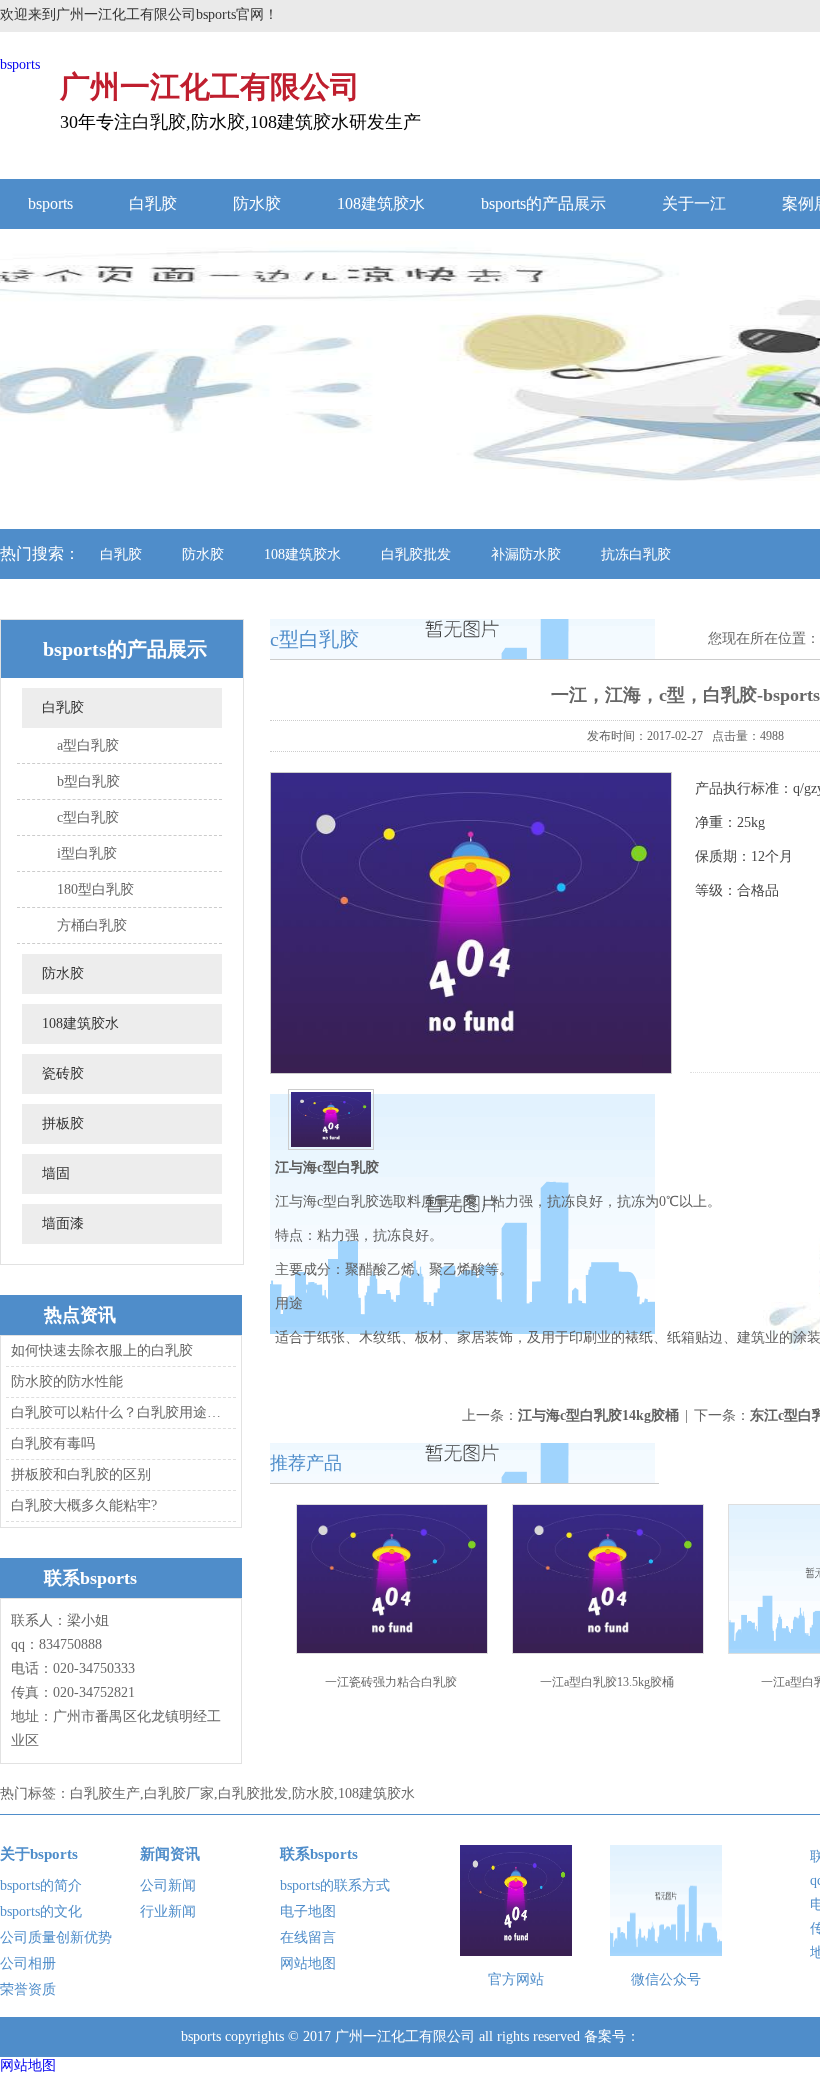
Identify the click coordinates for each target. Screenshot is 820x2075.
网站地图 (308, 1963)
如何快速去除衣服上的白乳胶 (102, 1350)
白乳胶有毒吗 (53, 1443)
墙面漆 (63, 1223)
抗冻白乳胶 (636, 554)
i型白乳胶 (87, 853)
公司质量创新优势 (56, 1937)
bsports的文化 (41, 1911)
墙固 (56, 1173)
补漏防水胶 (526, 554)
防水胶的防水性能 (67, 1381)
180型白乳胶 (95, 889)
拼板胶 (63, 1123)
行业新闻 (168, 1911)
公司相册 (28, 1963)
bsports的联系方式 (335, 1885)
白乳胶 (153, 203)
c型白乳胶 (88, 817)
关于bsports (39, 1854)
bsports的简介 (41, 1885)
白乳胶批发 (416, 554)
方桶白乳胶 (92, 925)
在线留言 (308, 1937)
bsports (20, 64)
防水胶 (257, 203)
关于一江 (694, 203)
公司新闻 (168, 1885)
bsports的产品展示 (543, 203)
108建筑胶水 (381, 203)
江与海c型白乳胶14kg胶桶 (598, 1415)
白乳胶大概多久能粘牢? (84, 1505)
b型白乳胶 (88, 781)
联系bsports (319, 1854)
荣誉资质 (28, 1989)
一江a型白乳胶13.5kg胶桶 (607, 1682)
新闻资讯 (170, 1854)
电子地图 (308, 1911)
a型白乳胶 (88, 745)
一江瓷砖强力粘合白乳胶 (391, 1682)
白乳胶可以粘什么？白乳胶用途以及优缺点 (118, 1412)
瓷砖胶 (63, 1073)
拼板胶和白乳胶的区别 (81, 1474)
